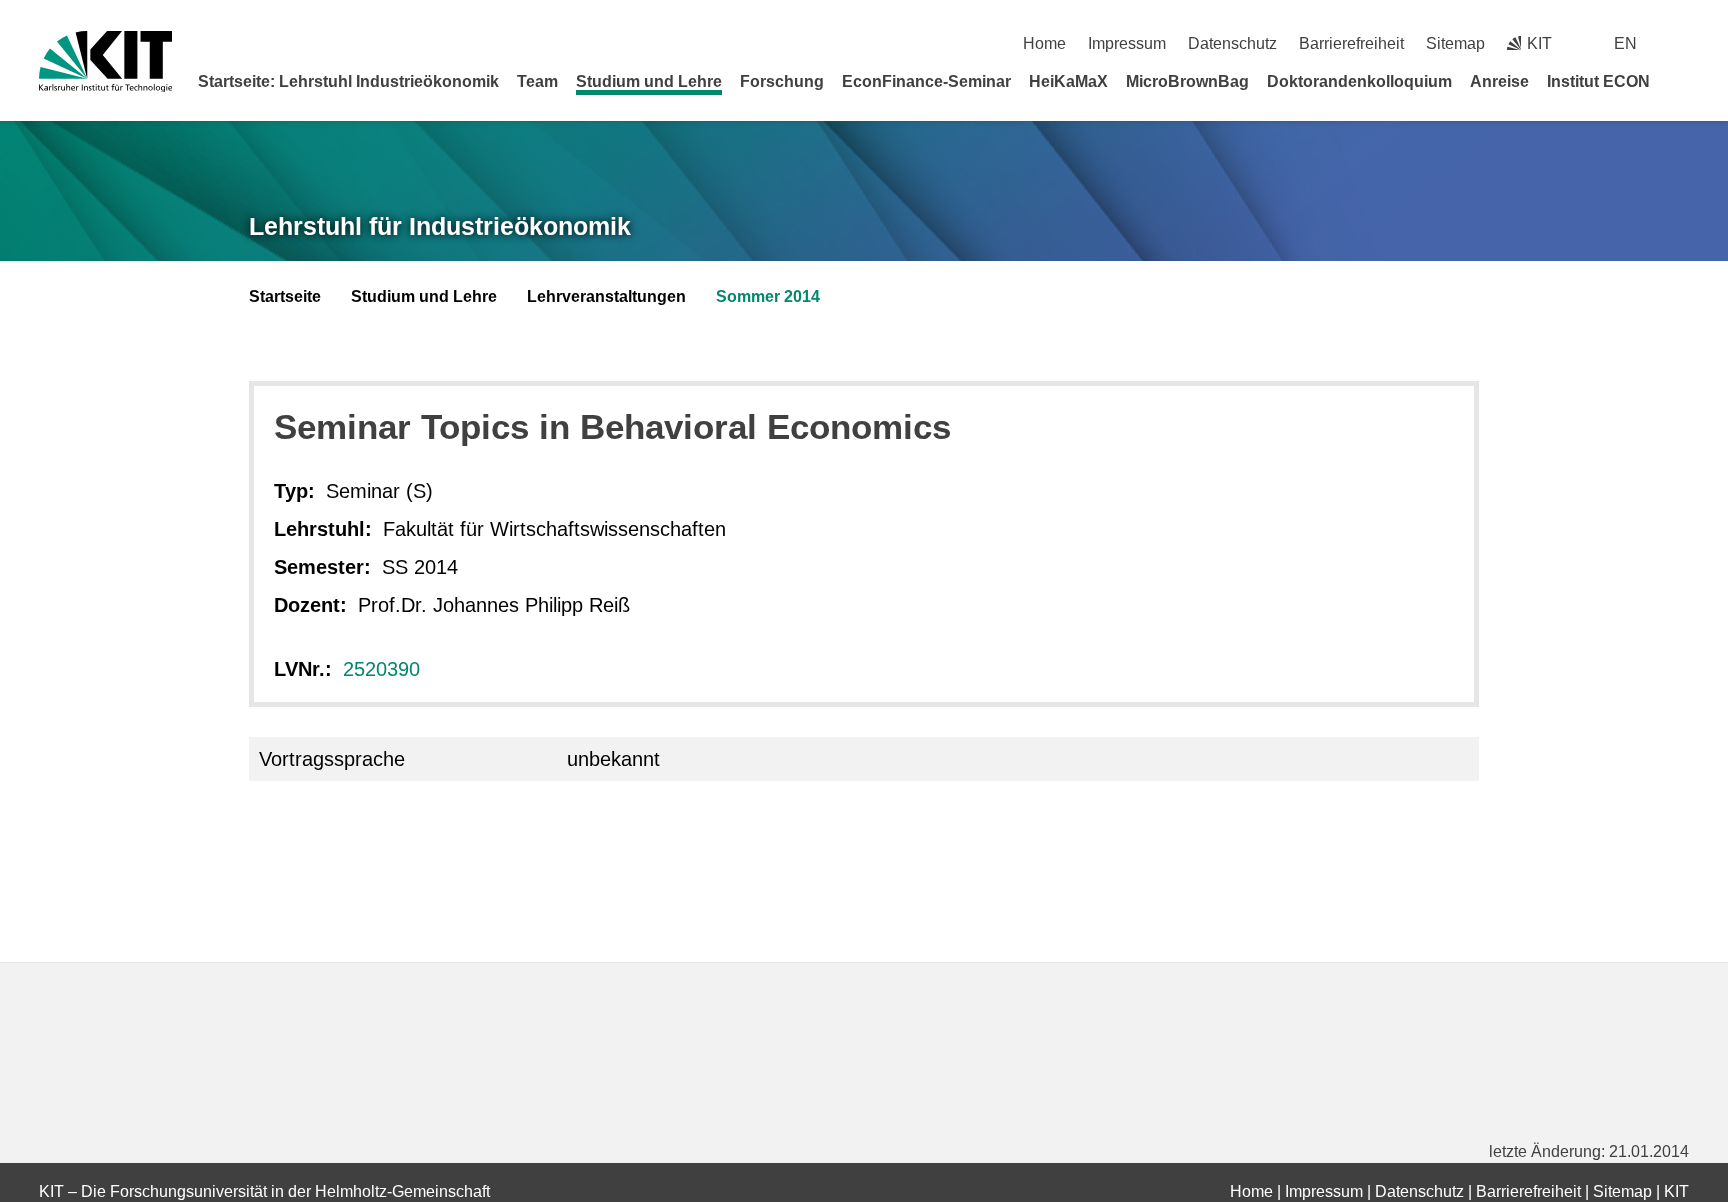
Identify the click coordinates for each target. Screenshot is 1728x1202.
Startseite (285, 296)
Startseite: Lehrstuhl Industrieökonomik (348, 81)
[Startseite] (1682, 81)
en (1625, 43)
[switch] (1681, 43)
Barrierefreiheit (1351, 43)
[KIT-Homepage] (105, 61)
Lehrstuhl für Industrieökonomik (440, 226)
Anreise (1499, 81)
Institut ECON (1598, 81)
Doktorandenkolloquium (1359, 81)
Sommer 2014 (768, 296)
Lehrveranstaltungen (606, 296)
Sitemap (1455, 43)
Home (1044, 43)
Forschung (782, 81)
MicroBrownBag (1187, 81)
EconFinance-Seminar (926, 81)
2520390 (381, 669)
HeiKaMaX (1068, 81)
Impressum (1127, 43)
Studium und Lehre (649, 81)
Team (537, 81)
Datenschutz (1232, 43)
